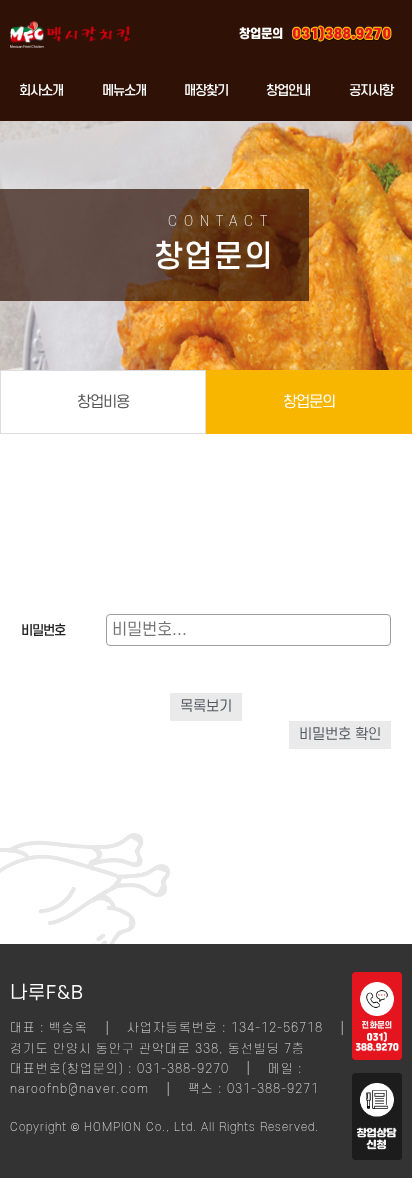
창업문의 (309, 402)
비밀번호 (43, 630)
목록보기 (206, 706)
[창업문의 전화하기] (342, 30)
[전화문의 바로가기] (377, 1055)
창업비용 (103, 402)
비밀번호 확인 (340, 734)
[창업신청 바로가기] (377, 1155)
